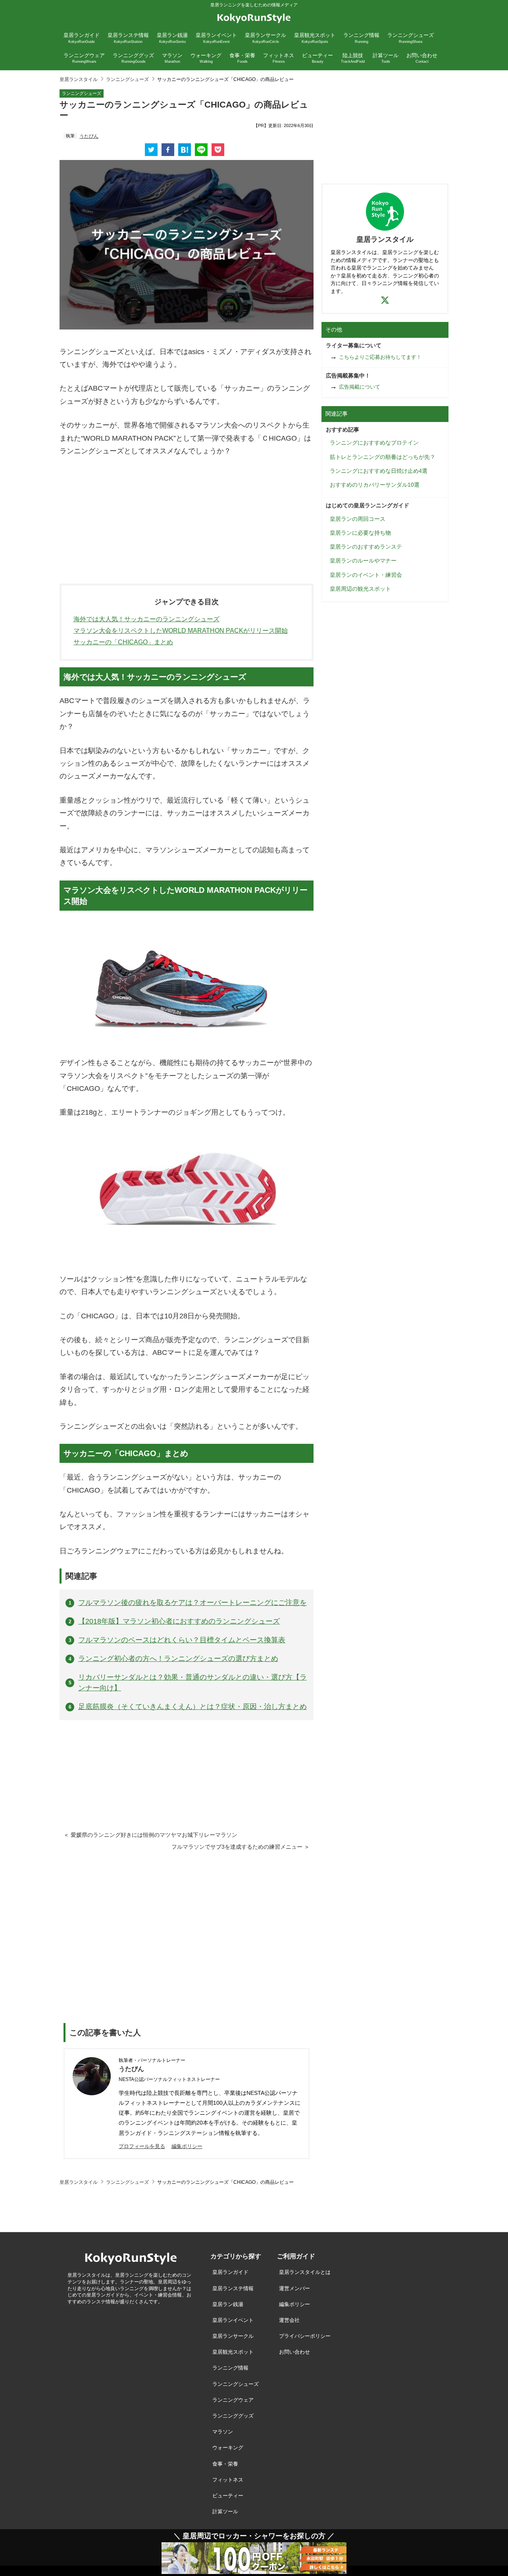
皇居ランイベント (233, 2320)
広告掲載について (360, 387)
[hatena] (185, 150)
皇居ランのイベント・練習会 (366, 575)
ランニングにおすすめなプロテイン (374, 443)
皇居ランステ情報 (233, 2288)
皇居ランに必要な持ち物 (360, 533)
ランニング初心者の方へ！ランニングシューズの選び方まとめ (178, 1659)
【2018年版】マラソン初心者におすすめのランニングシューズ (179, 1621)
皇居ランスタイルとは (305, 2272)
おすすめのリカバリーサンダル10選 (375, 485)
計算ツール (225, 2511)
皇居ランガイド (230, 2272)
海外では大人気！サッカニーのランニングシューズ (146, 619)
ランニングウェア (233, 2400)
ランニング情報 (230, 2368)
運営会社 (289, 2320)
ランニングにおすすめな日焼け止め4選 (379, 471)
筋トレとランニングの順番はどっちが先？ (383, 457)
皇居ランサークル (233, 2336)
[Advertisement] (187, 524)
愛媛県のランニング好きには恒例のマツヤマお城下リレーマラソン (154, 1835)
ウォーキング (228, 2448)
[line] (201, 150)
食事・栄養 (225, 2464)
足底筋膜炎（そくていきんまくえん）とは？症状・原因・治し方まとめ (192, 1707)
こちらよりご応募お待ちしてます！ (380, 357)
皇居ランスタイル (79, 79)
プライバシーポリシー (305, 2336)
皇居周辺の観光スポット (360, 589)
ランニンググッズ (233, 2416)
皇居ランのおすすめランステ (366, 547)
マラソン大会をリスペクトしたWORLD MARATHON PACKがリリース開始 (181, 631)
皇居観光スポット (233, 2352)
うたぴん (89, 136)
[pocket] (218, 150)
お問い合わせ (294, 2352)
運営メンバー (294, 2288)
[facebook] (168, 150)
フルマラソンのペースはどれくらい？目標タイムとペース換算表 (182, 1640)
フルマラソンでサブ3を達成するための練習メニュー (237, 1847)
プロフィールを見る (142, 2146)
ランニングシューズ (127, 79)
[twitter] (151, 150)
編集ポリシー (187, 2146)
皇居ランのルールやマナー (363, 561)
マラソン (223, 2432)
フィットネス (228, 2480)
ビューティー (228, 2496)
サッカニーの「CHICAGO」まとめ (123, 642)
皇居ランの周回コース (358, 519)
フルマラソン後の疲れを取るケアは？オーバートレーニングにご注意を (192, 1603)
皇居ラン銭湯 (228, 2304)
